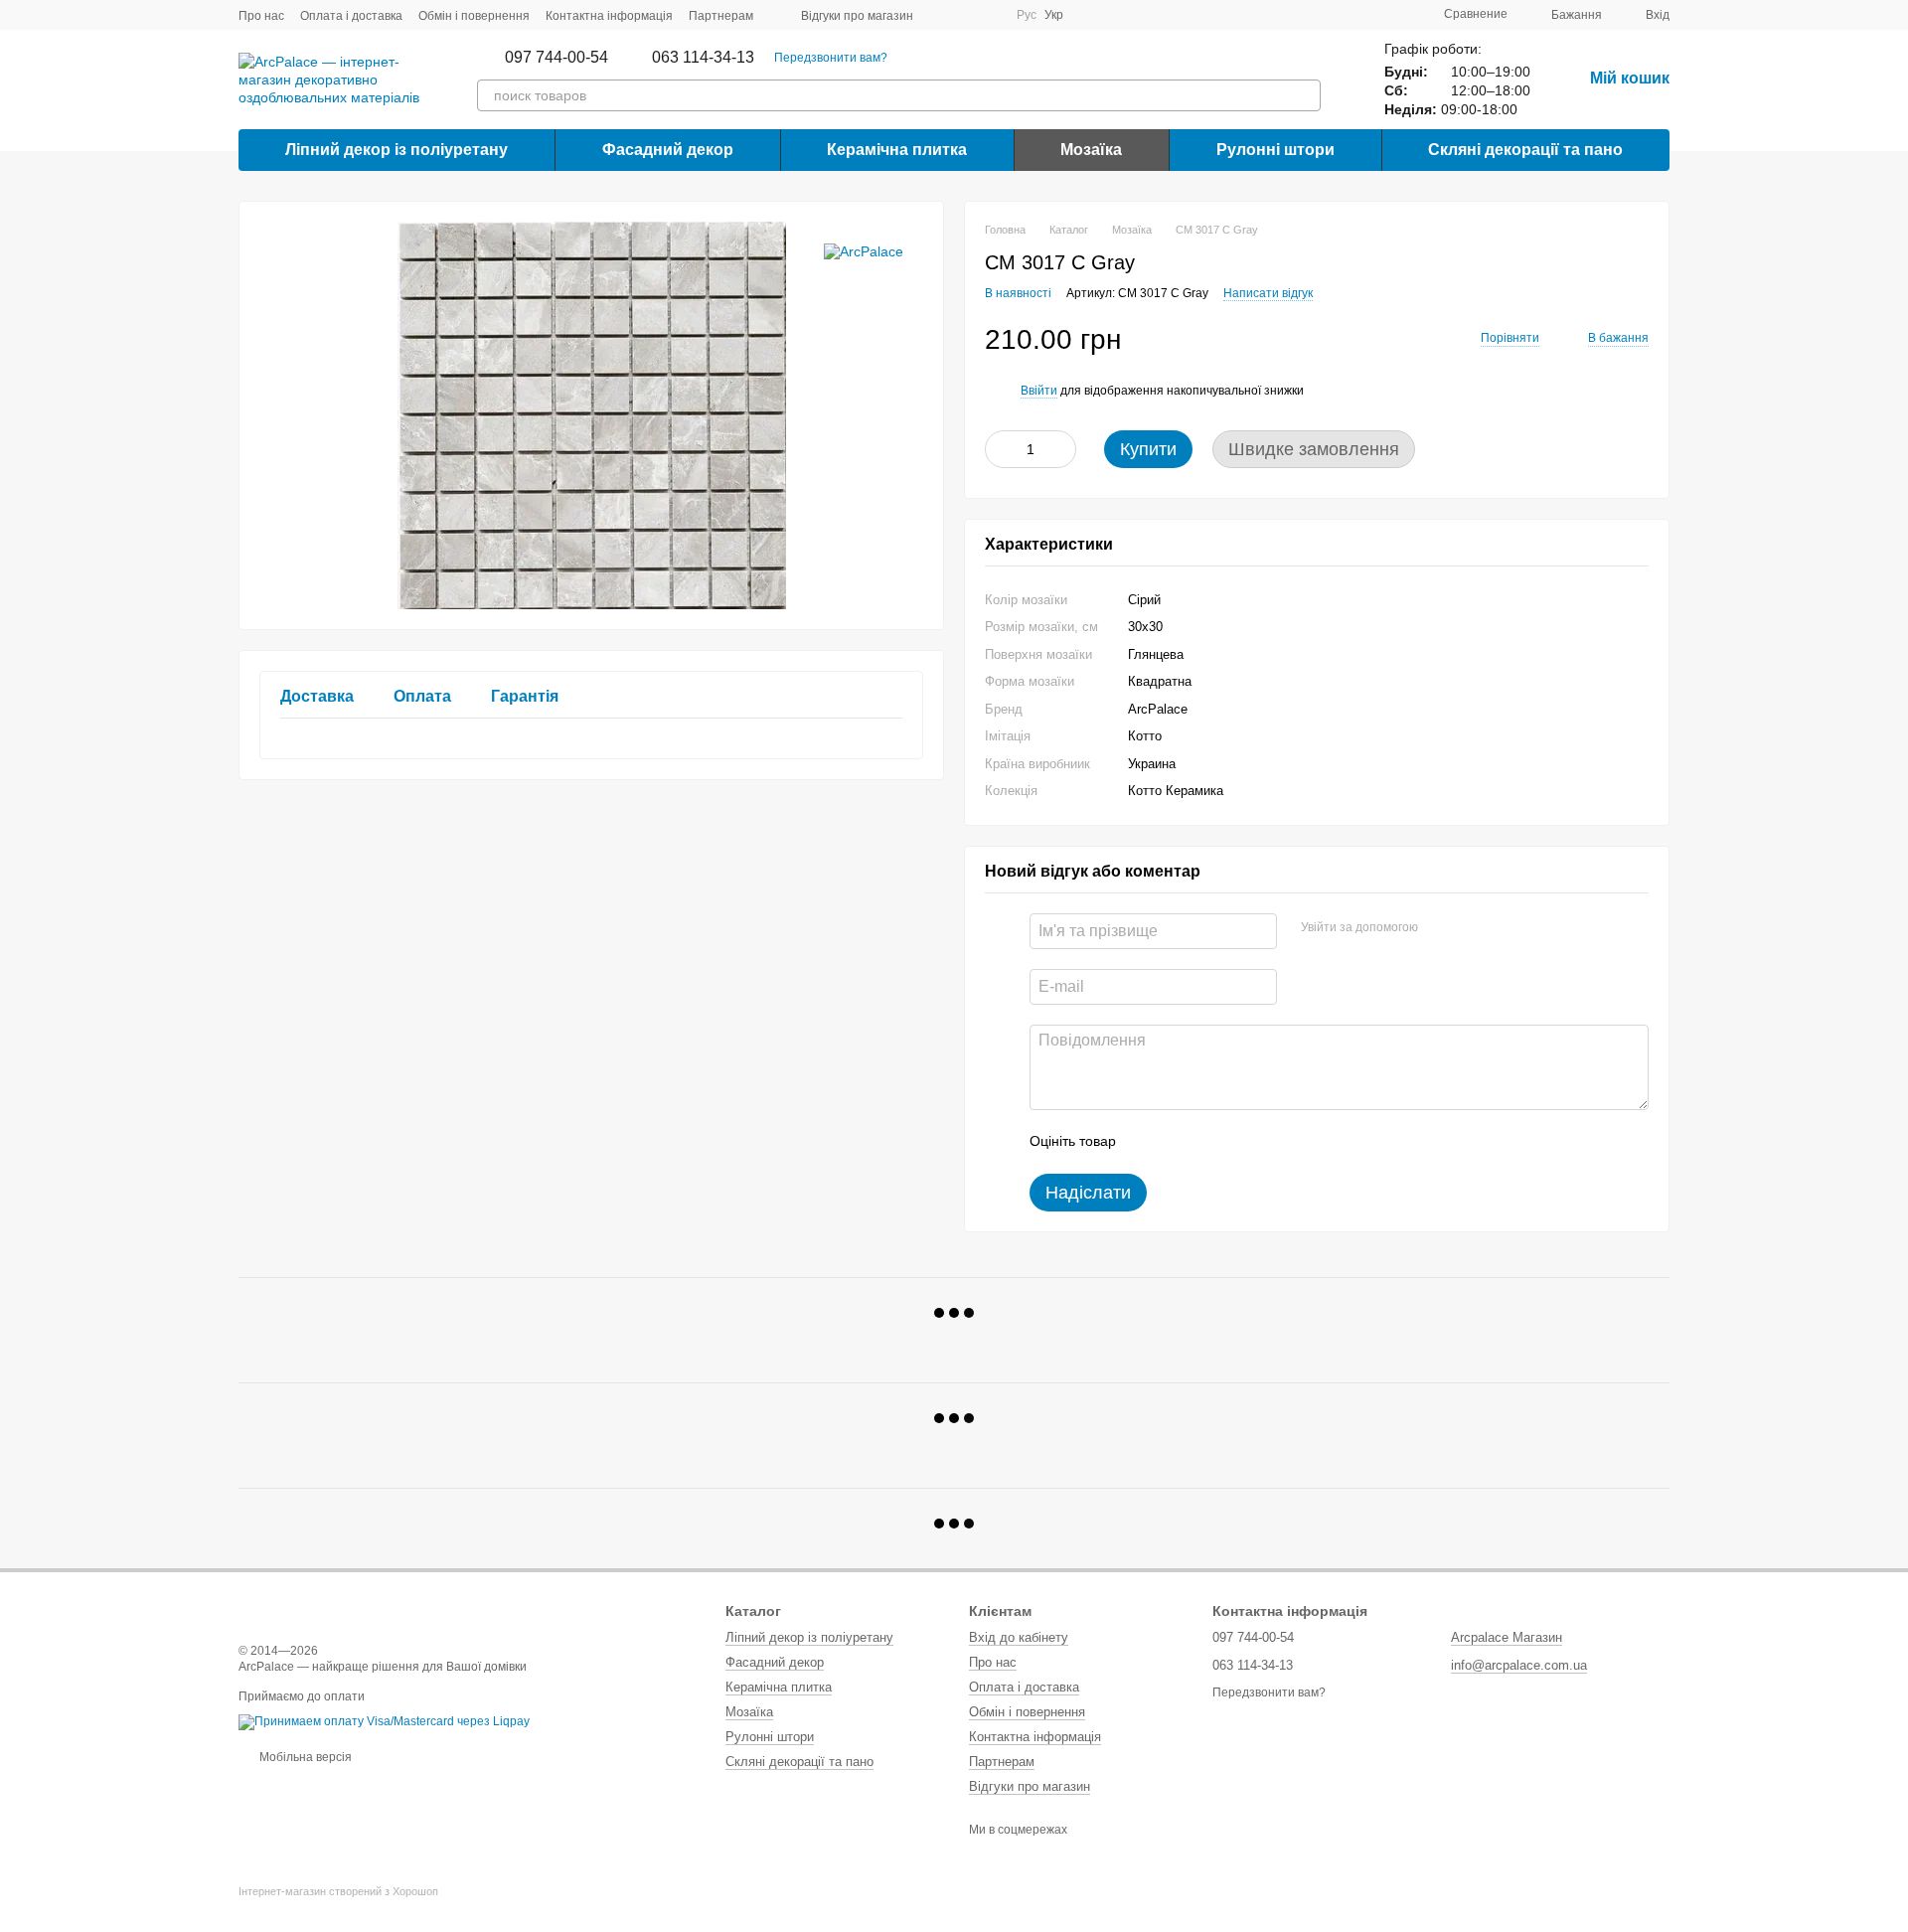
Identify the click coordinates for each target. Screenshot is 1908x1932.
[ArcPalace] (864, 251)
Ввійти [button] (1039, 391)
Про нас (261, 16)
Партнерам (721, 16)
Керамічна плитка (897, 150)
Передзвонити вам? (831, 58)
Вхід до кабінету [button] (1019, 1637)
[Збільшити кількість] (1061, 449)
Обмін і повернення (474, 16)
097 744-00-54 (556, 58)
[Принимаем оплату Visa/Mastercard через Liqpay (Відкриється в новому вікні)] (384, 1721)
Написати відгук (1268, 293)
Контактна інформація (609, 16)
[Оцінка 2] (1181, 1142)
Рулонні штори (1275, 150)
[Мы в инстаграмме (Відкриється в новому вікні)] (989, 15)
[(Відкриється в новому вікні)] (965, 15)
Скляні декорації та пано (1525, 150)
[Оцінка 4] (1244, 1142)
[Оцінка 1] (1149, 1142)
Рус (1027, 15)
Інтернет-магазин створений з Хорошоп (338, 1891)
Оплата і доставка (351, 16)
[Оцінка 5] (1276, 1142)
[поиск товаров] (1305, 95)
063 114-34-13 (703, 58)
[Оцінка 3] (1212, 1142)
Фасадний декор (668, 150)
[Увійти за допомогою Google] (1472, 928)
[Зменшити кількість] (1000, 449)
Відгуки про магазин (857, 16)
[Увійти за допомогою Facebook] (1440, 928)
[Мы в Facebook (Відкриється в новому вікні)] (941, 15)
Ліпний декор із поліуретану (397, 150)
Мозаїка (1091, 150)
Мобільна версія (304, 1757)
